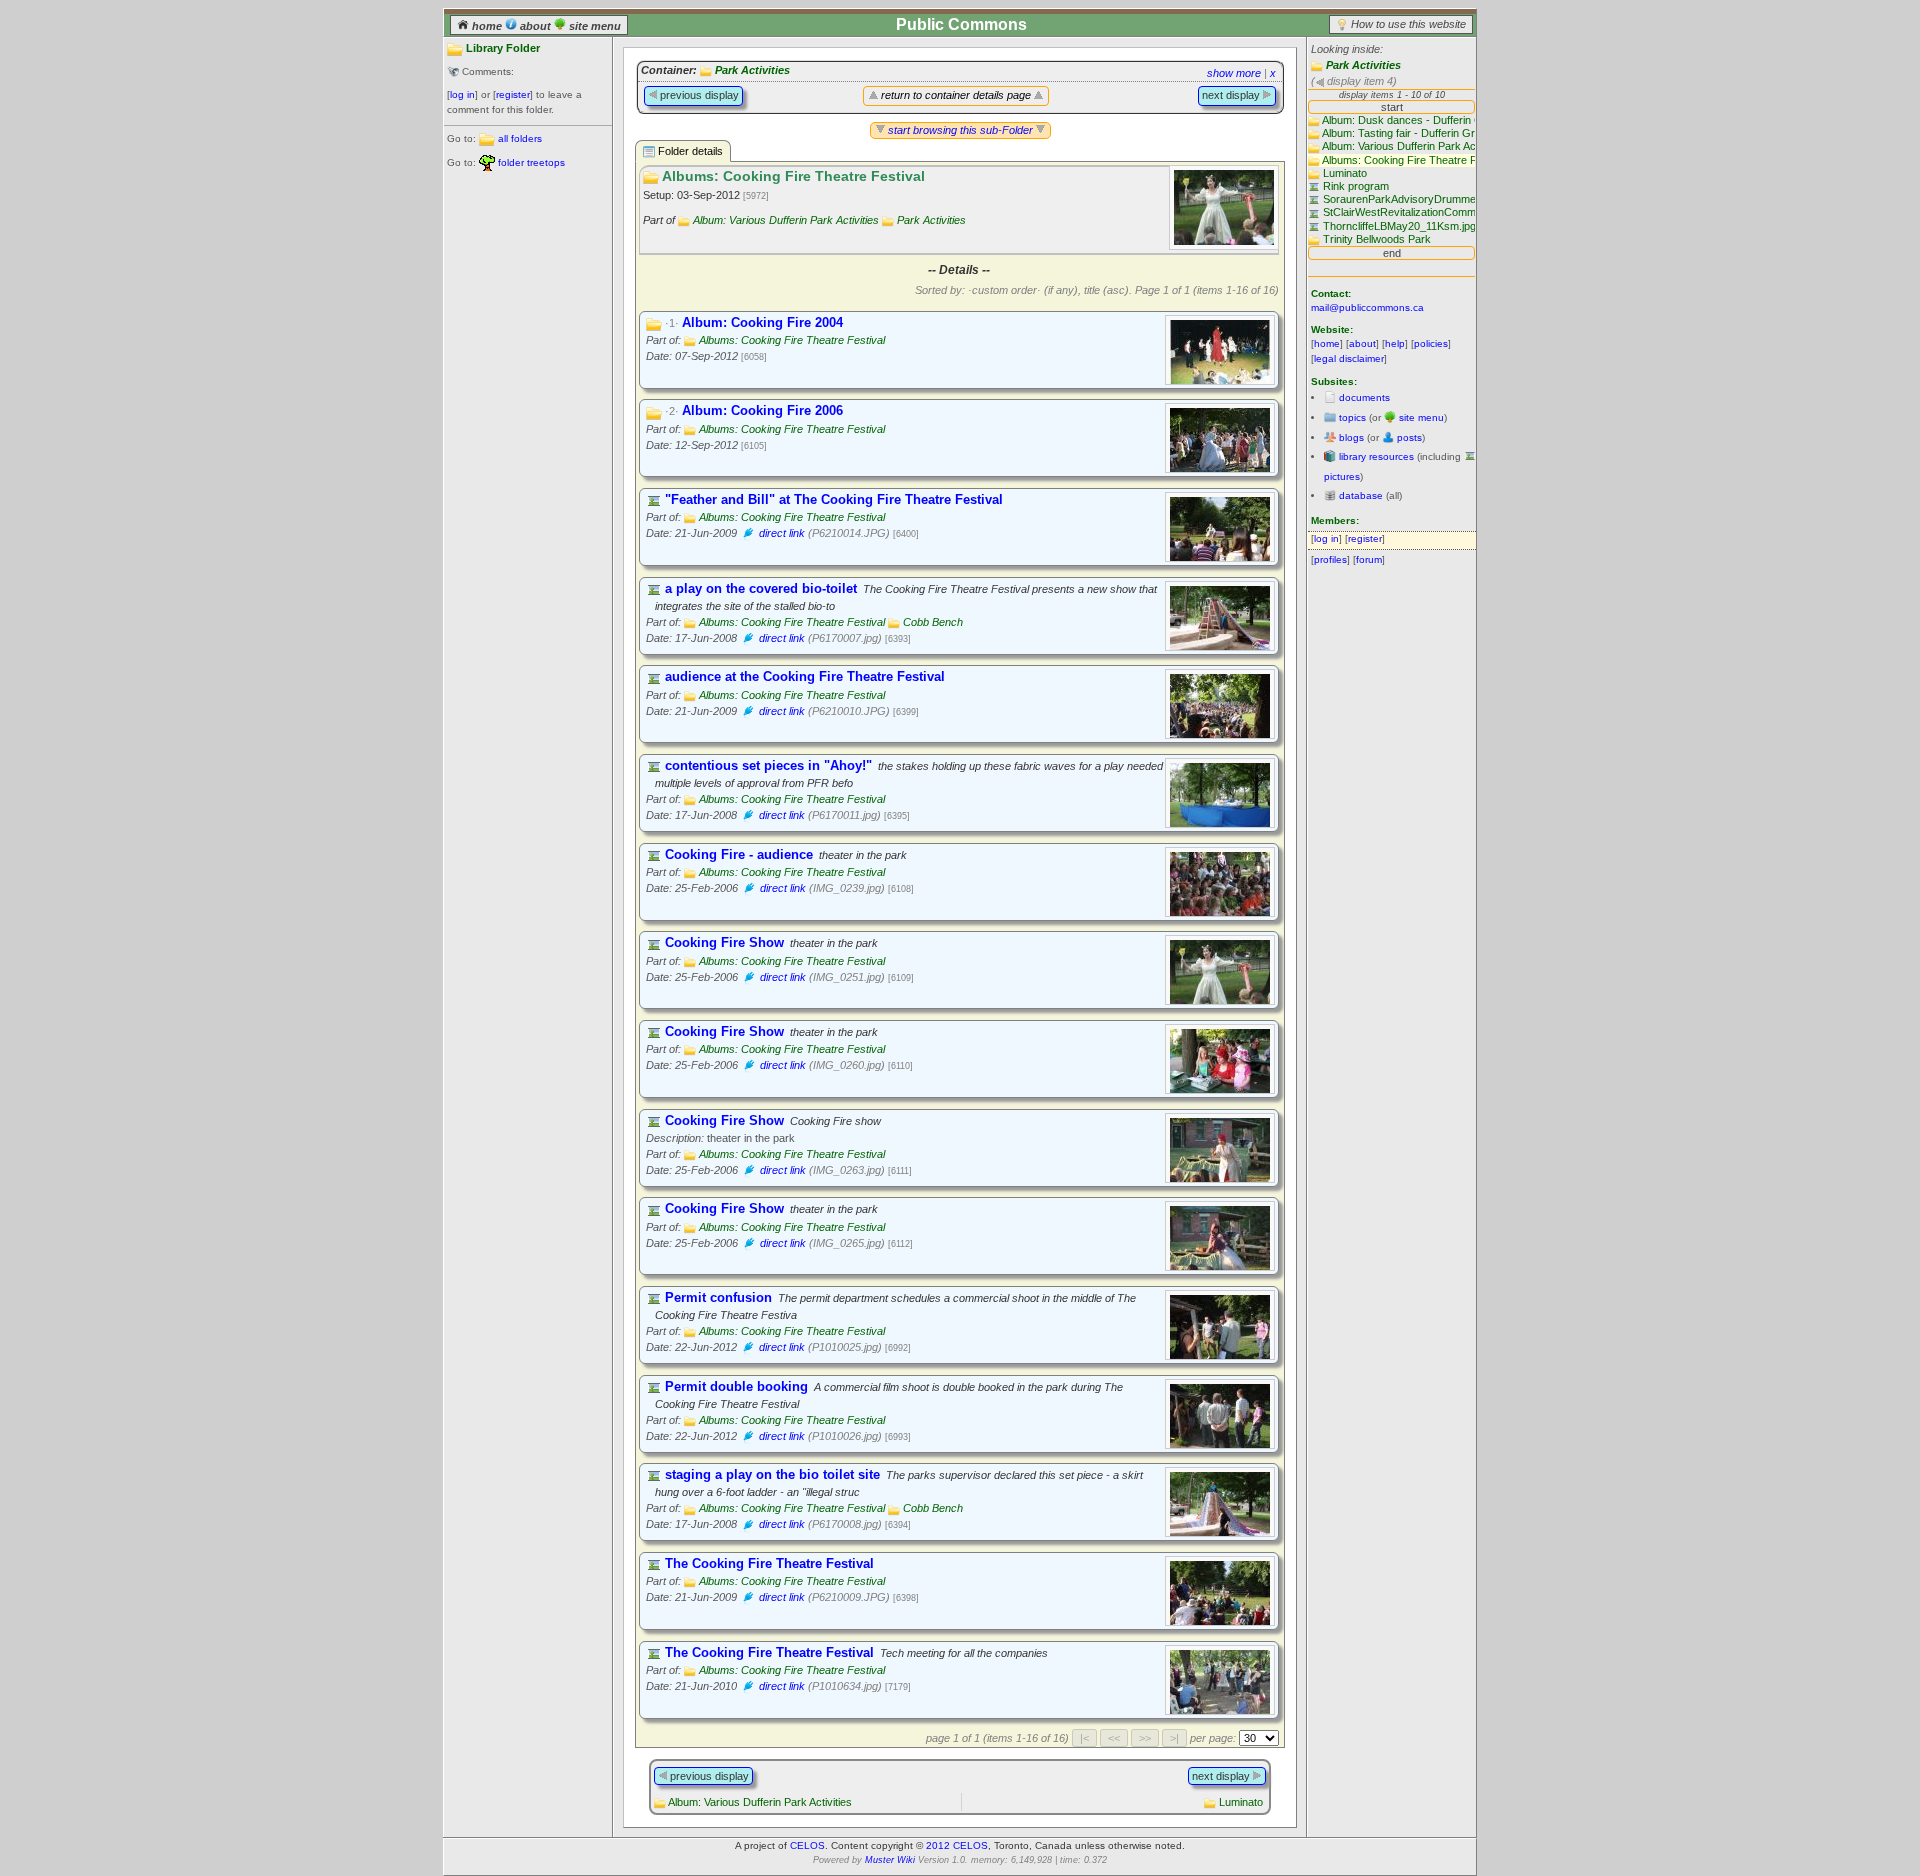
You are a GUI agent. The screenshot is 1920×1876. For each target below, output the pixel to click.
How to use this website (1408, 24)
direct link (782, 533)
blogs (1351, 437)
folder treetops (531, 162)
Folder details (689, 151)
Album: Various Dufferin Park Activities (786, 220)
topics (1352, 417)
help (1395, 343)
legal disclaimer (1349, 358)
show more (1234, 73)
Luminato (1241, 1802)
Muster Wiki (890, 1860)
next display (1232, 95)
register (513, 94)
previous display (698, 95)
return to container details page (956, 95)
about (535, 26)
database (1361, 495)
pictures (1342, 476)
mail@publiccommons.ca (1367, 307)
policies (1431, 343)
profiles (1330, 559)
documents (1364, 397)
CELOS (807, 1845)
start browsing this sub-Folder (960, 130)
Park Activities (1363, 65)
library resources (1376, 456)
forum (1369, 559)
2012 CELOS (957, 1845)
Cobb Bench (933, 622)
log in (462, 94)
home (487, 26)
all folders (520, 138)
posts (1409, 437)
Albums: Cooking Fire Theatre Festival (792, 340)
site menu (593, 26)
